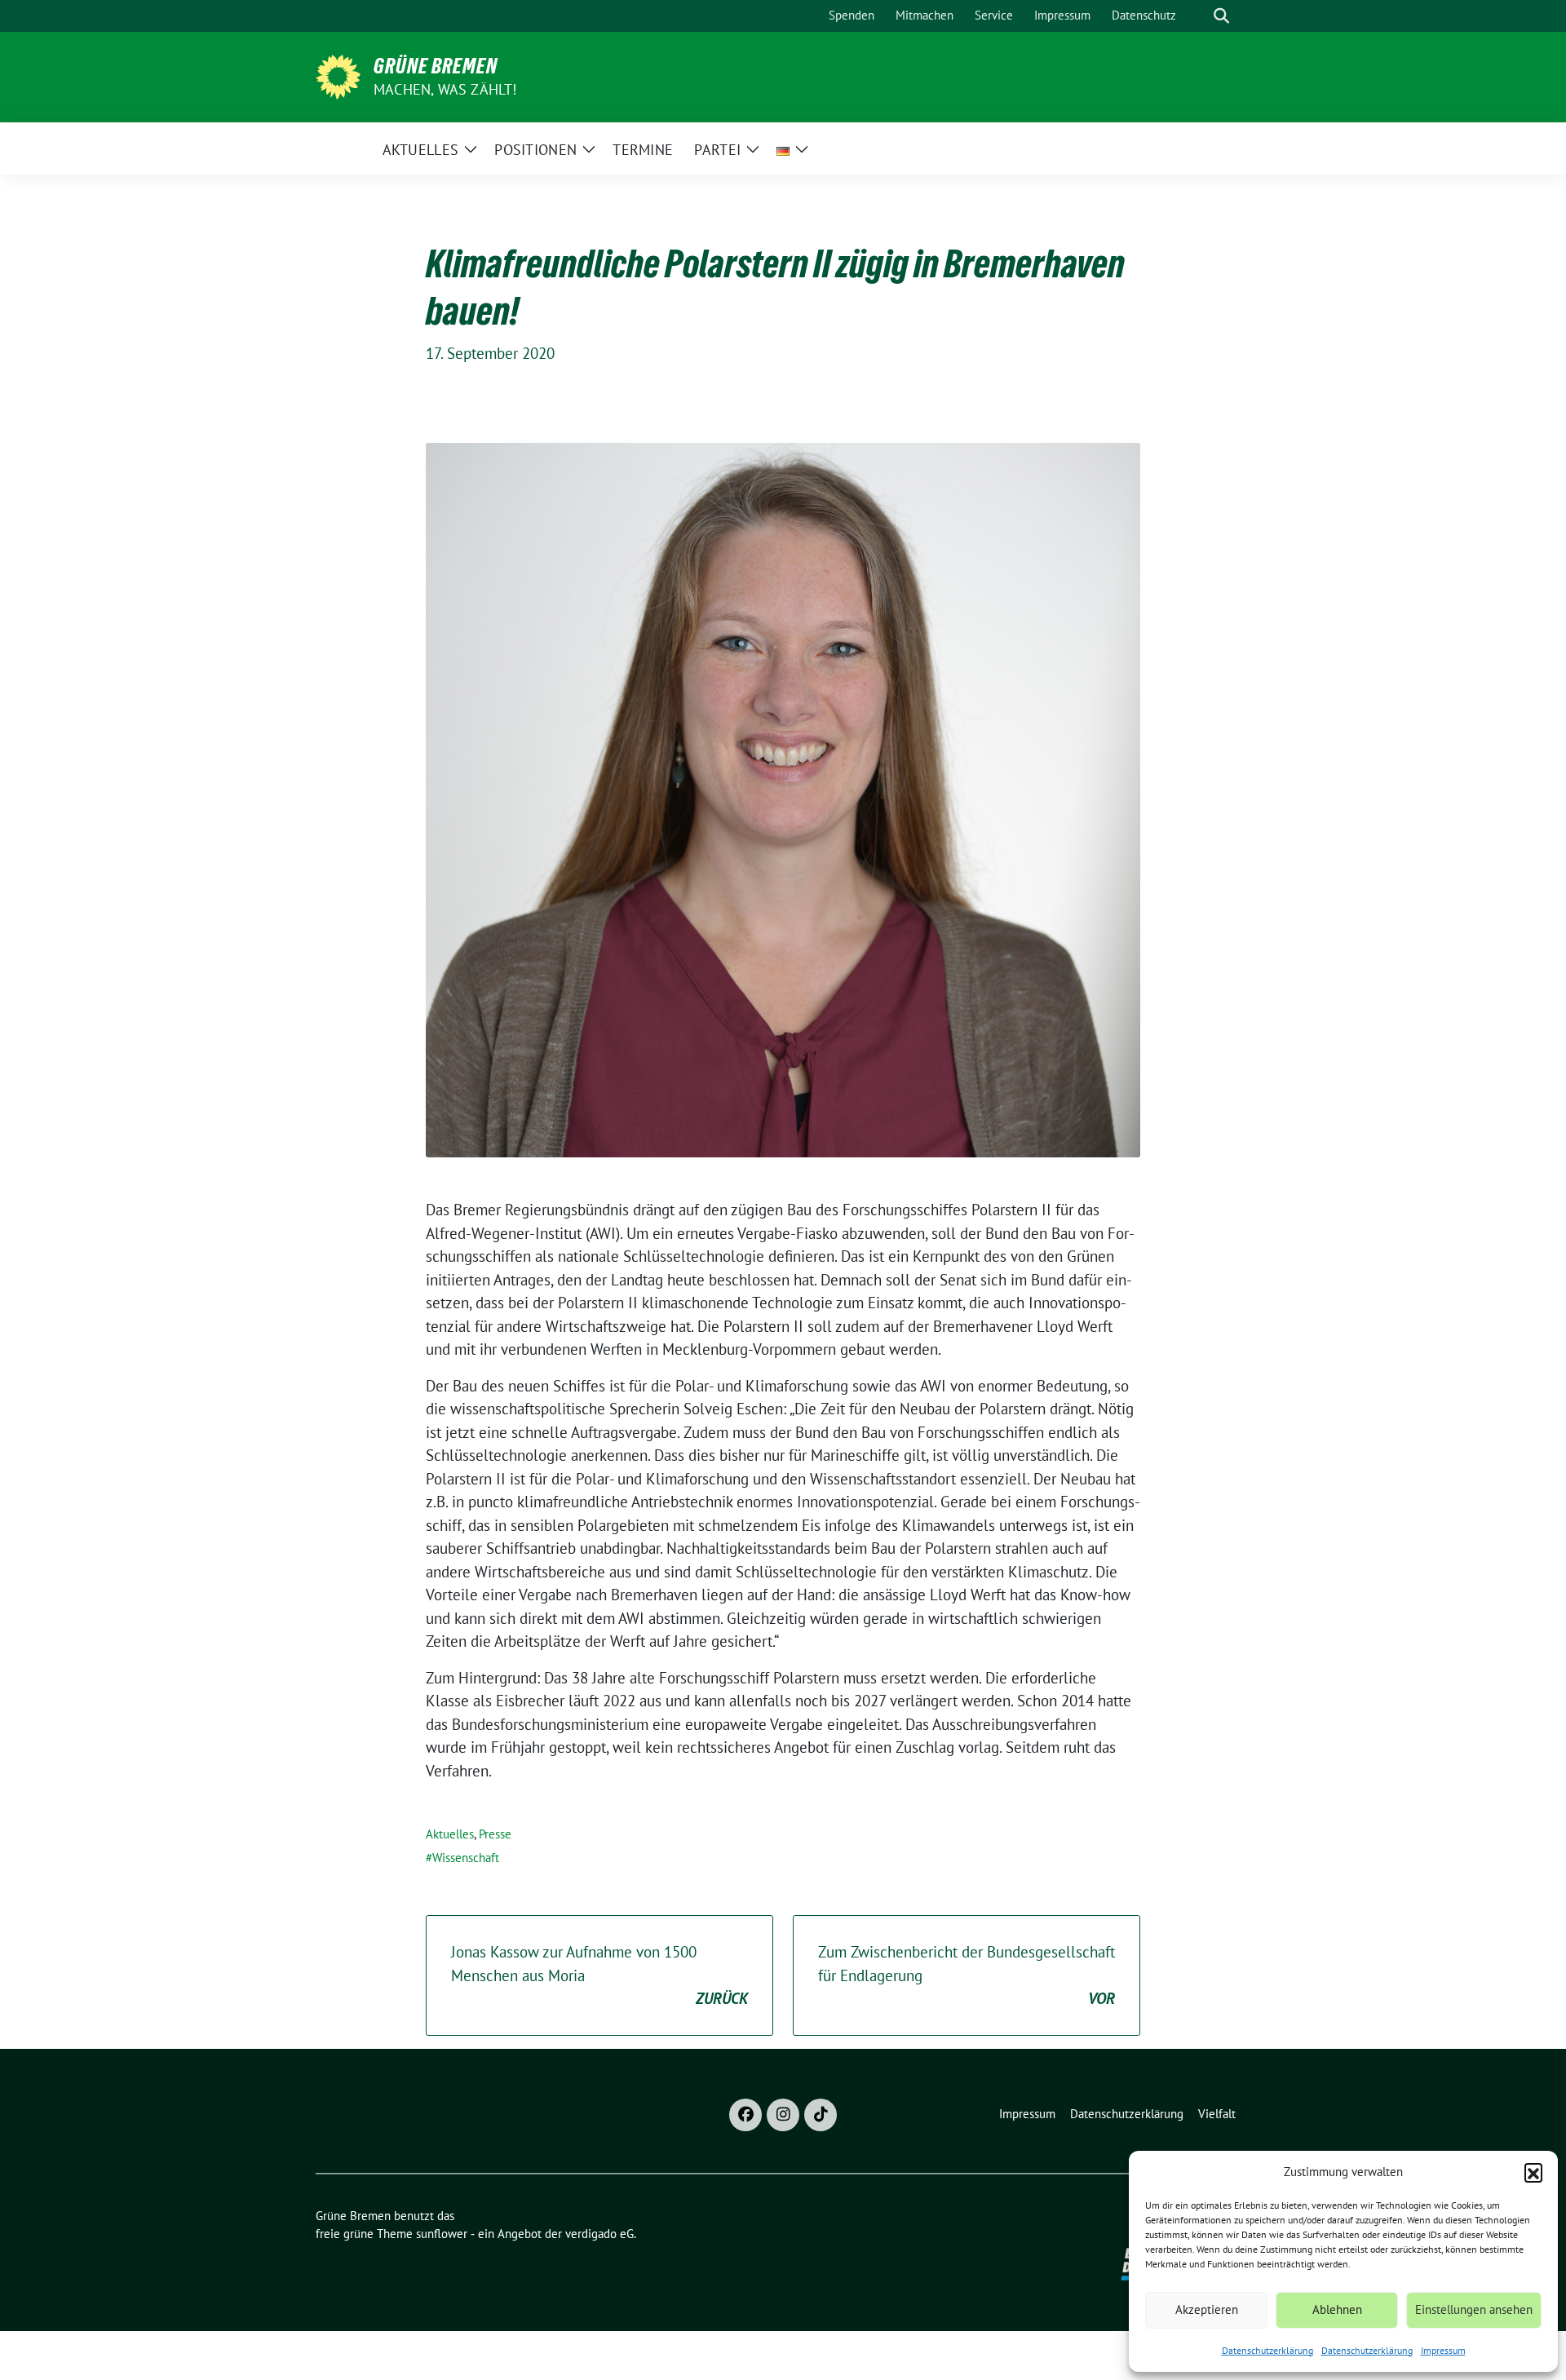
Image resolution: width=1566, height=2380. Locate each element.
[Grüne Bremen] (338, 75)
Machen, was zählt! (445, 89)
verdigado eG (599, 2234)
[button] (1533, 2172)
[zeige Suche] (1221, 16)
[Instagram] (783, 2115)
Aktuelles (450, 1834)
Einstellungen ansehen (1474, 2309)
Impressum (1443, 2350)
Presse (495, 1834)
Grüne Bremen (436, 66)
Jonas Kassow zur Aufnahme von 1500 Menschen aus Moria (599, 1975)
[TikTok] (821, 2115)
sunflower (442, 2234)
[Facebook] (745, 2115)
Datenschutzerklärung (1267, 2350)
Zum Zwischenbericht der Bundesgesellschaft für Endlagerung (967, 1975)
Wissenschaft (466, 1858)
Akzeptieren (1207, 2309)
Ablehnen (1337, 2309)
